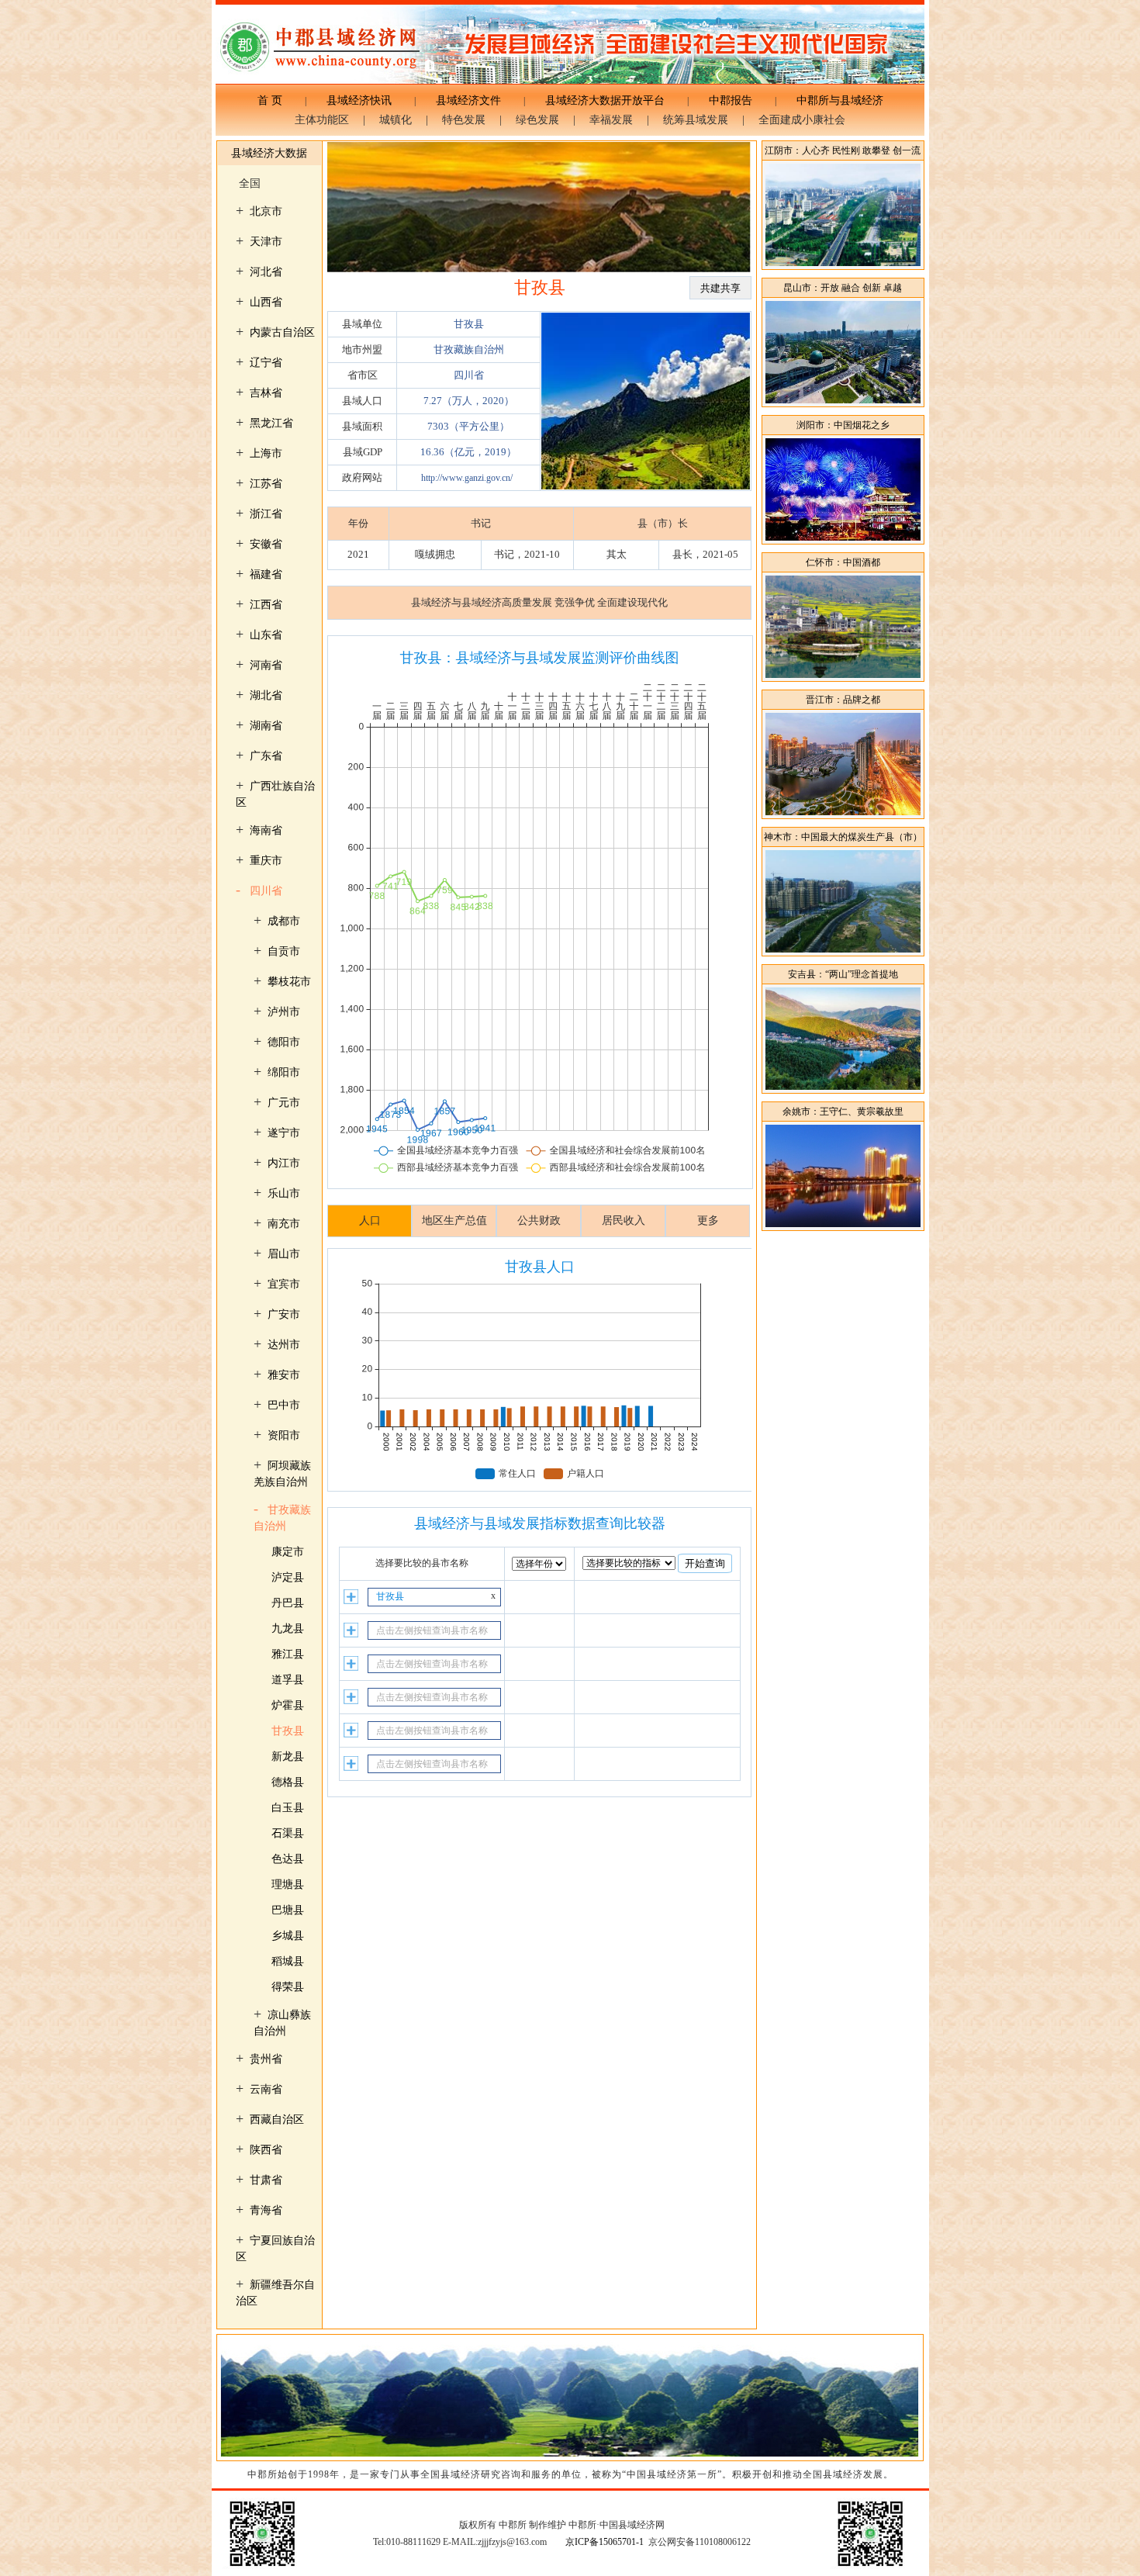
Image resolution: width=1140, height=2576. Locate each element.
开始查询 (705, 1563)
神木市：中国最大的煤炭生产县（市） (843, 837)
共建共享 (720, 288)
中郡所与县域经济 (834, 100)
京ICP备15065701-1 (605, 2542)
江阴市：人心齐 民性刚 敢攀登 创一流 (843, 150)
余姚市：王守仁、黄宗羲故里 (843, 1112)
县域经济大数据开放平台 (605, 100)
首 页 (275, 100)
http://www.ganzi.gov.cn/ (467, 478)
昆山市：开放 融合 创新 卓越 (843, 288)
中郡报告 (731, 100)
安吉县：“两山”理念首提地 (843, 974)
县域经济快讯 (359, 100)
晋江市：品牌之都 (843, 700)
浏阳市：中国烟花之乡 (843, 425)
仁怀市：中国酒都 (843, 562)
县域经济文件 (468, 100)
